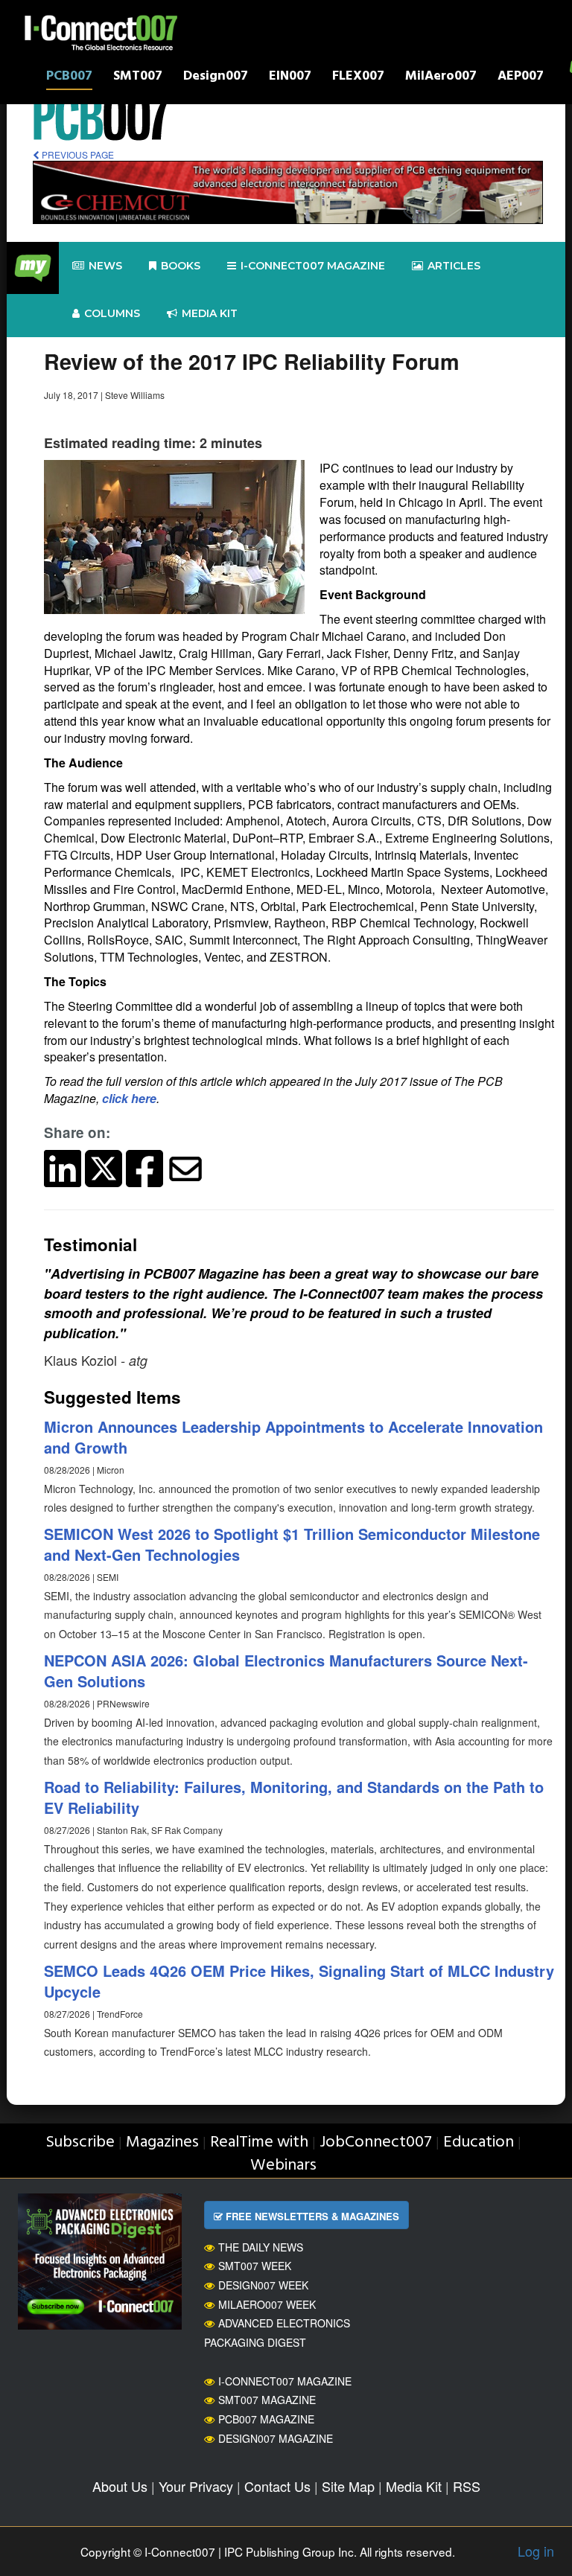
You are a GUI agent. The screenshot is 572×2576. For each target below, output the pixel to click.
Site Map (348, 2486)
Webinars (283, 2166)
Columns (112, 313)
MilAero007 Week (267, 2304)
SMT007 (138, 78)
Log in (536, 2551)
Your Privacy (196, 2486)
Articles (454, 266)
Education (479, 2142)
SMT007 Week (255, 2266)
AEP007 (521, 78)
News (105, 266)
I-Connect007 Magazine (313, 266)
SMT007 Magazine (267, 2400)
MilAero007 (441, 78)
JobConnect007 (376, 2142)
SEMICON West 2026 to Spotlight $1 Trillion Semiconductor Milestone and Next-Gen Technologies (292, 1544)
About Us (120, 2486)
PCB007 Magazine (266, 2419)
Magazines (162, 2142)
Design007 (216, 78)
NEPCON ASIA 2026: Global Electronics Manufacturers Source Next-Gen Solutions (286, 1671)
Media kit (210, 313)
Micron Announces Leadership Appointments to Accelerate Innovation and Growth (293, 1437)
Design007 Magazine (276, 2438)
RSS (467, 2486)
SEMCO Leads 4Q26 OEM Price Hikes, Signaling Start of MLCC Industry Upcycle (299, 1981)
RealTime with (259, 2142)
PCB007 (69, 78)
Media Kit (414, 2486)
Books (181, 266)
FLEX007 (358, 78)
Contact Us (277, 2486)
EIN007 (290, 78)
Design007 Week (263, 2285)
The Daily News (261, 2247)
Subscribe (80, 2142)
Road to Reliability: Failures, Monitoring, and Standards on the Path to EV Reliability (294, 1797)
